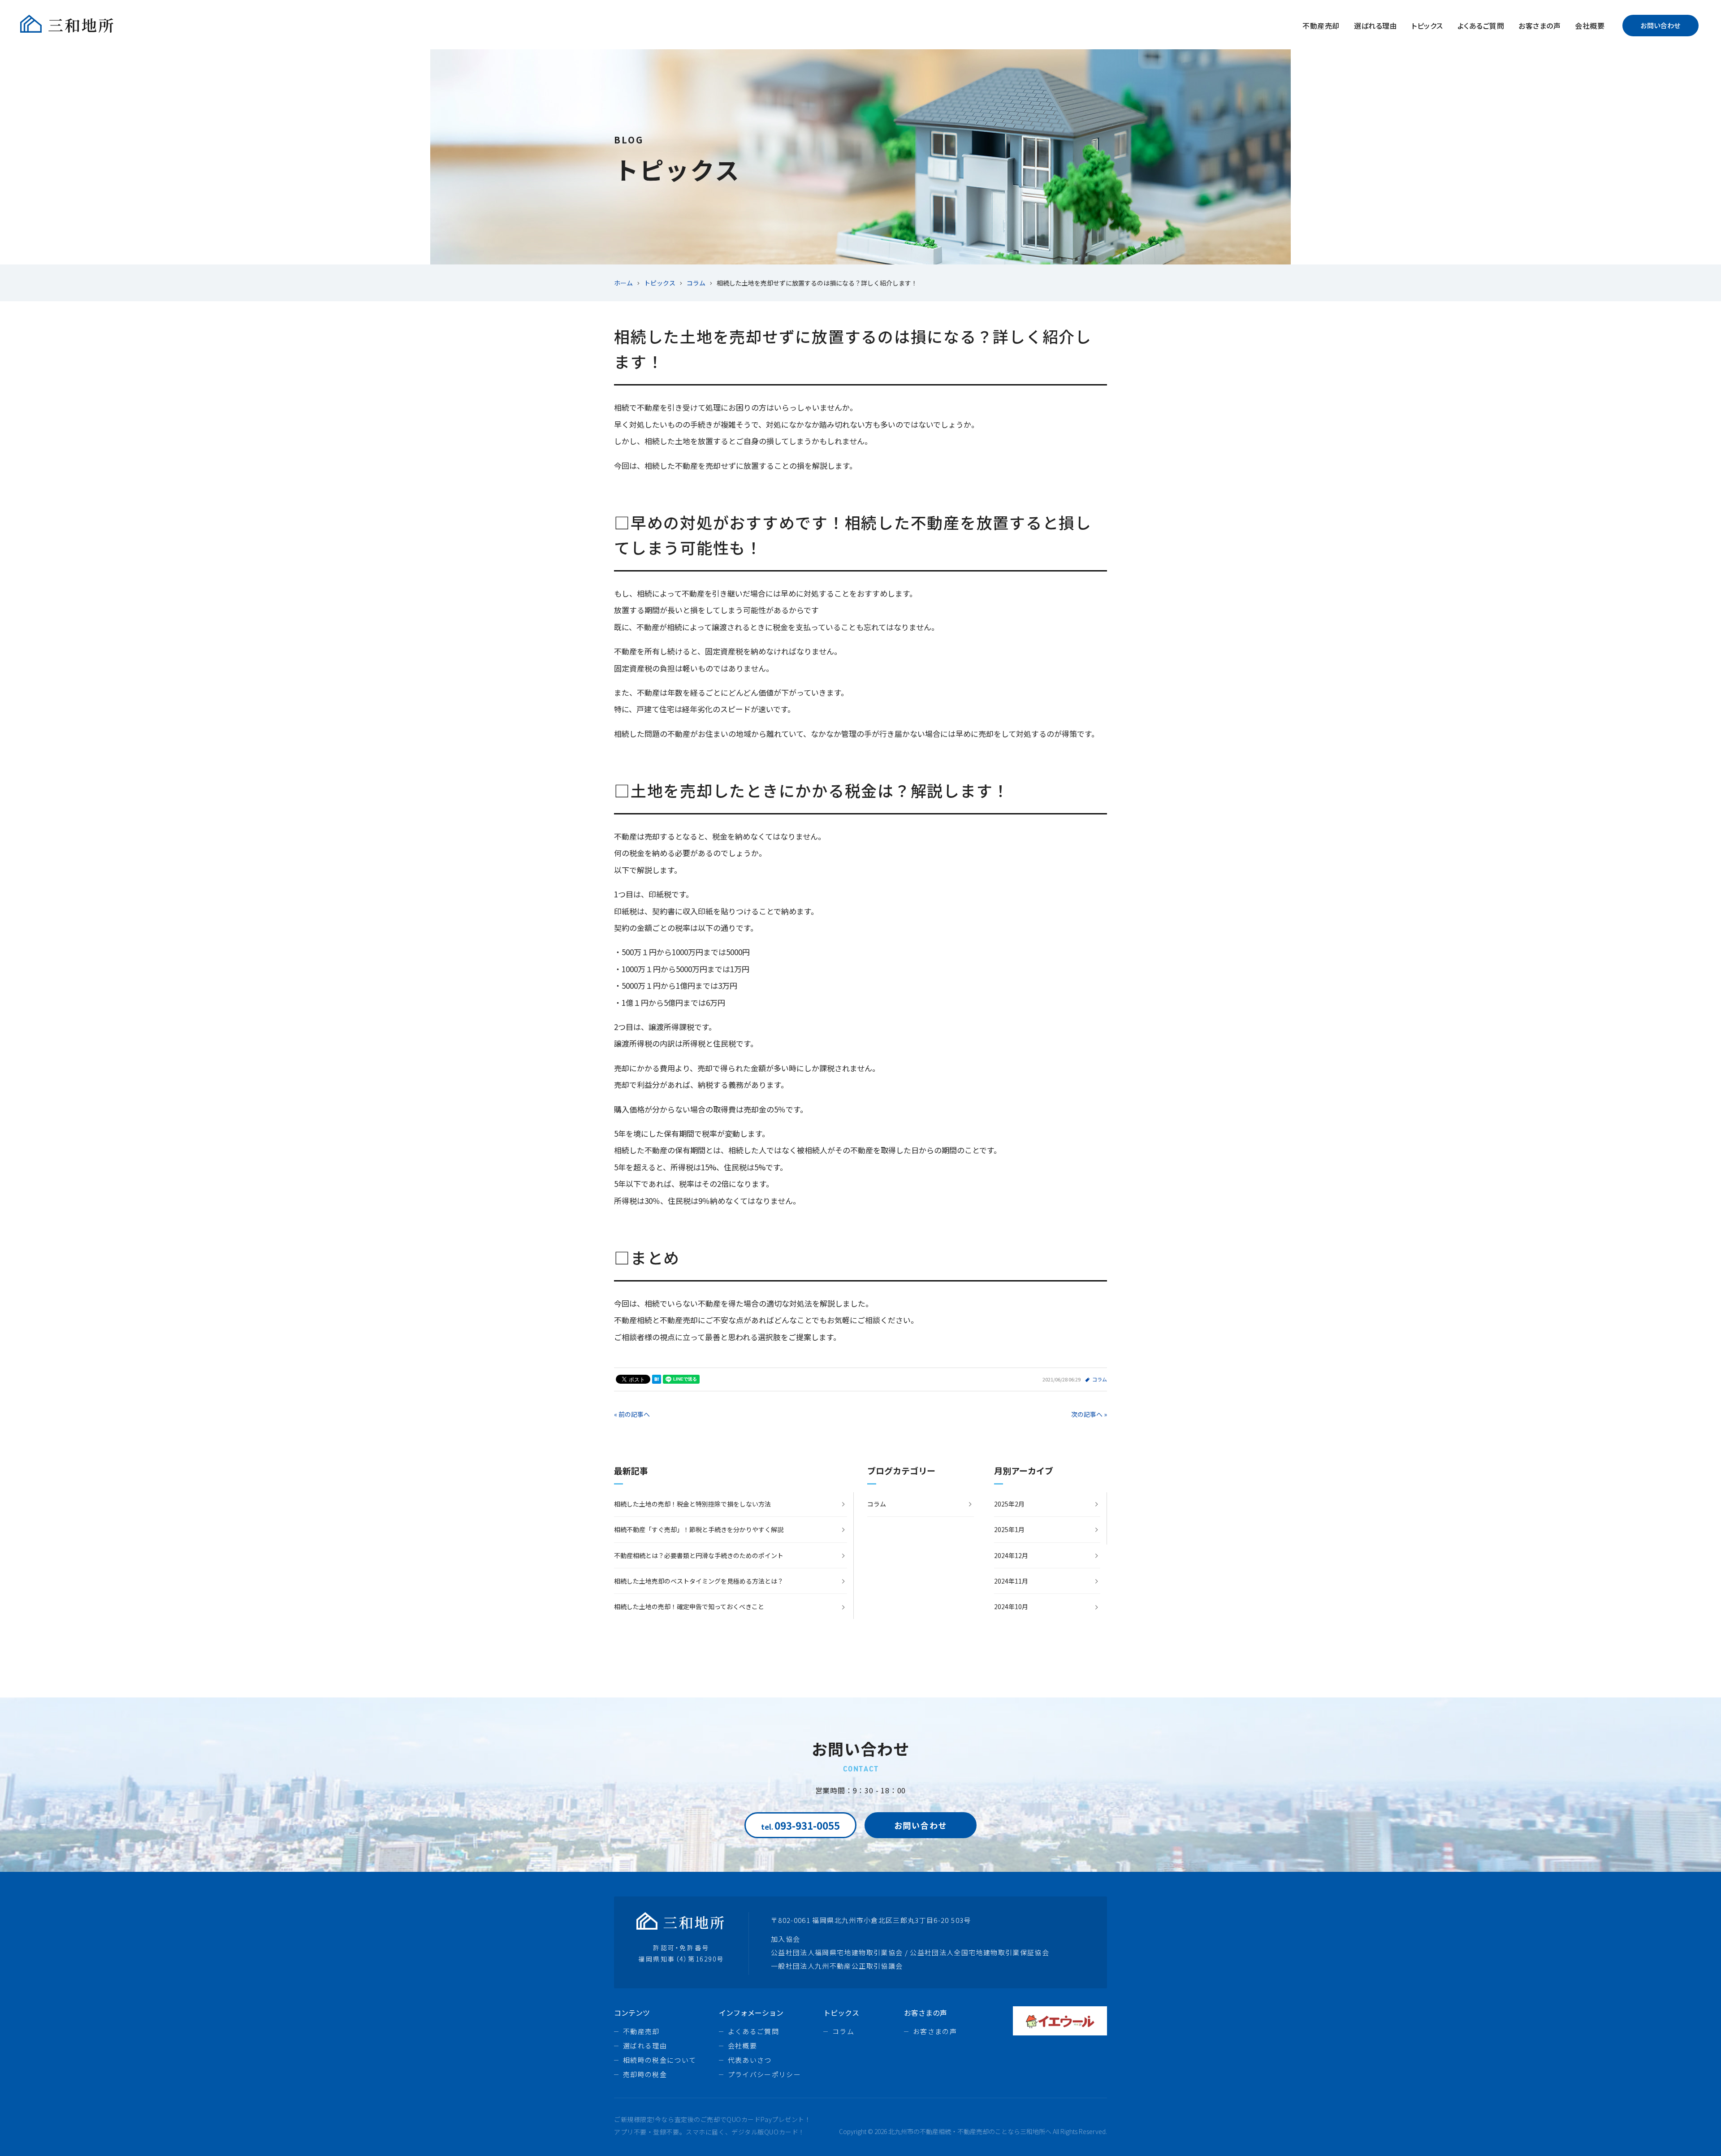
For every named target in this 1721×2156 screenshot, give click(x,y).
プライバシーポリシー (765, 2074)
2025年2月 (1009, 1504)
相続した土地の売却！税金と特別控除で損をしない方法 (692, 1504)
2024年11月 (1011, 1581)
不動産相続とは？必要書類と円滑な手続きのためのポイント (699, 1555)
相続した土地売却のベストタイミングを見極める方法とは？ (699, 1581)
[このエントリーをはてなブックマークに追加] (657, 1379)
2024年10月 (1011, 1606)
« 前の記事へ (632, 1414)
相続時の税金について (660, 2060)
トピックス (1427, 26)
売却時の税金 (645, 2074)
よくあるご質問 (1481, 26)
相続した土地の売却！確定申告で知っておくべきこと (689, 1606)
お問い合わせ (1660, 25)
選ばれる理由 (1376, 26)
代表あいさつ (750, 2060)
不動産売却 (1321, 26)
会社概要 (1590, 26)
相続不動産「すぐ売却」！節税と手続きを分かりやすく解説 (699, 1529)
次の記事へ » (1089, 1414)
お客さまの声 (1539, 26)
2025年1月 (1009, 1529)
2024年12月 (1011, 1555)
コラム (1100, 1379)
